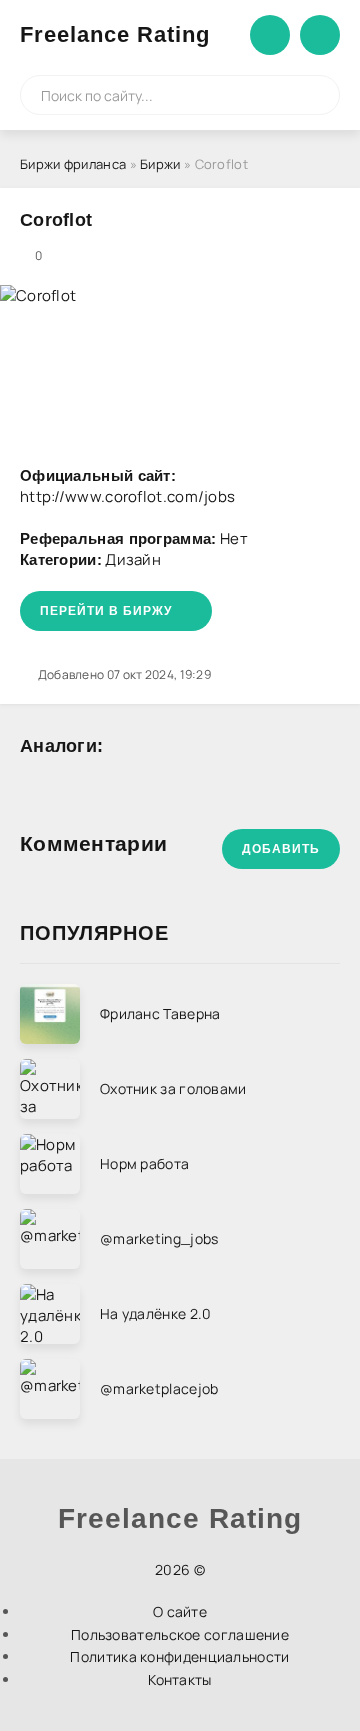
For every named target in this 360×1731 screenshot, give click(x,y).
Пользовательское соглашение (180, 1634)
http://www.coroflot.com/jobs (127, 496)
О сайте (180, 1611)
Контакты (179, 1679)
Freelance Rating (115, 34)
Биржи (160, 164)
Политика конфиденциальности (179, 1656)
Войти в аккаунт (270, 35)
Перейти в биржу (106, 611)
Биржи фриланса (73, 164)
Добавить (281, 849)
